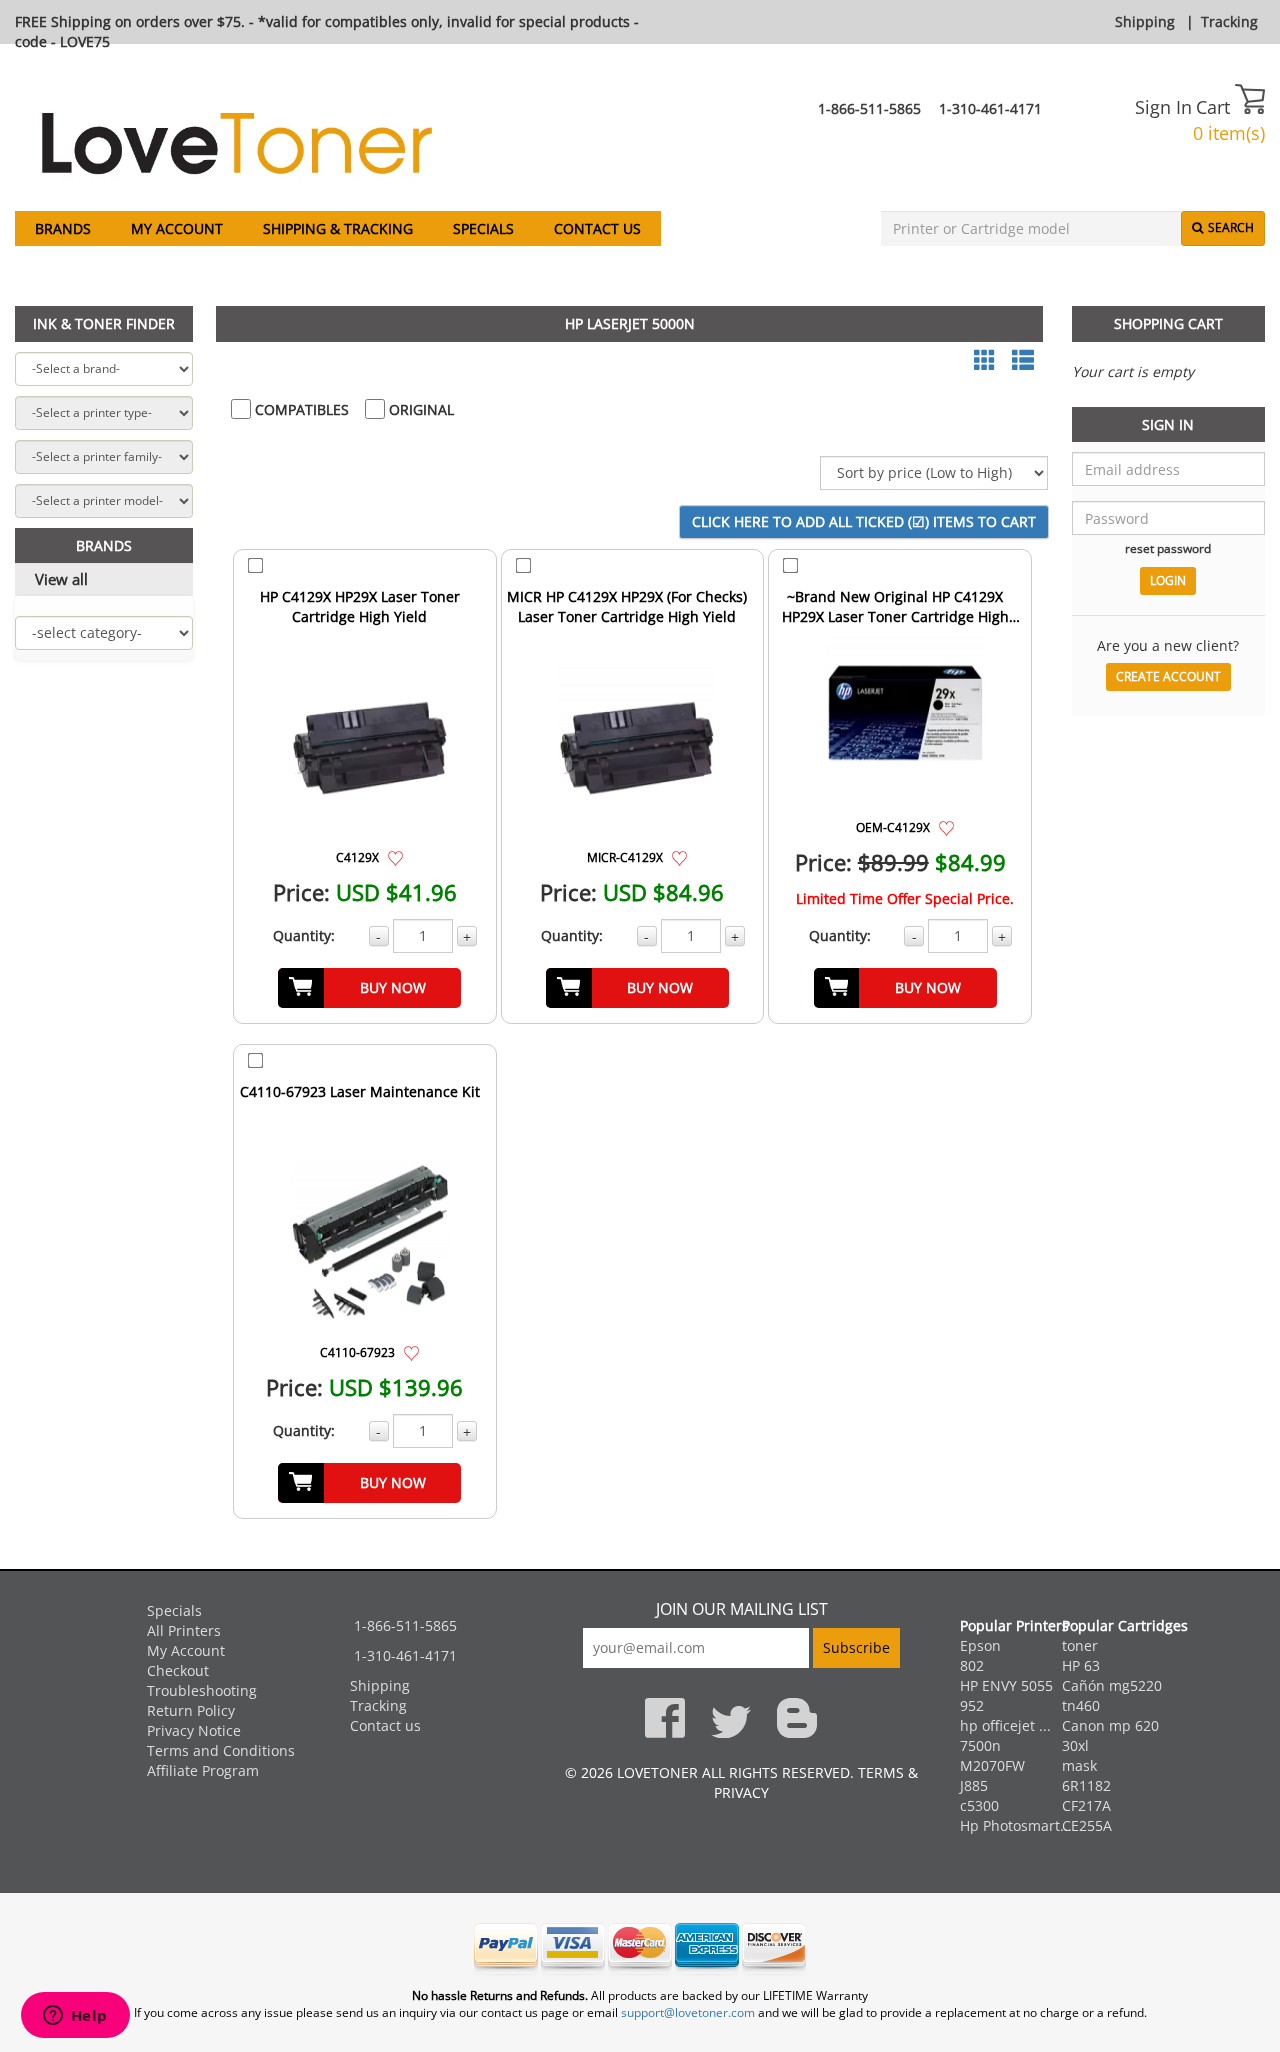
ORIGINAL (419, 409)
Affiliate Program (203, 1770)
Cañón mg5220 (1112, 1685)
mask (1079, 1765)
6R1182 (1086, 1785)
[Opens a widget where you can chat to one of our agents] (75, 2017)
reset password (1168, 548)
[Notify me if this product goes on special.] (395, 856)
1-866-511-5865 (869, 108)
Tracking (1229, 21)
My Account (177, 228)
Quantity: (304, 935)
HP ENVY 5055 (1006, 1685)
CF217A (1086, 1805)
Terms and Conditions (221, 1750)
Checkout (178, 1670)
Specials (483, 228)
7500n (980, 1745)
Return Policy (191, 1710)
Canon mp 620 (1110, 1725)
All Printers (184, 1630)
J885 (974, 1785)
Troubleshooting (202, 1690)
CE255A (1087, 1825)
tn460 (1081, 1705)
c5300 (979, 1805)
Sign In (1163, 107)
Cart (1215, 107)
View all (61, 579)
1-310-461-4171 (990, 108)
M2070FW (992, 1765)
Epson (980, 1645)
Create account (1168, 676)
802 (972, 1665)
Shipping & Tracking (338, 228)
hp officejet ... (1005, 1725)
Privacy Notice (194, 1730)
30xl (1075, 1745)
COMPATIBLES (300, 409)
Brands (63, 228)
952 (972, 1705)
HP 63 (1081, 1665)
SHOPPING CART (1168, 323)
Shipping (1145, 21)
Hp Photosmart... (1016, 1825)
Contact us (597, 228)
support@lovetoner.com (688, 2012)
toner (1080, 1645)
